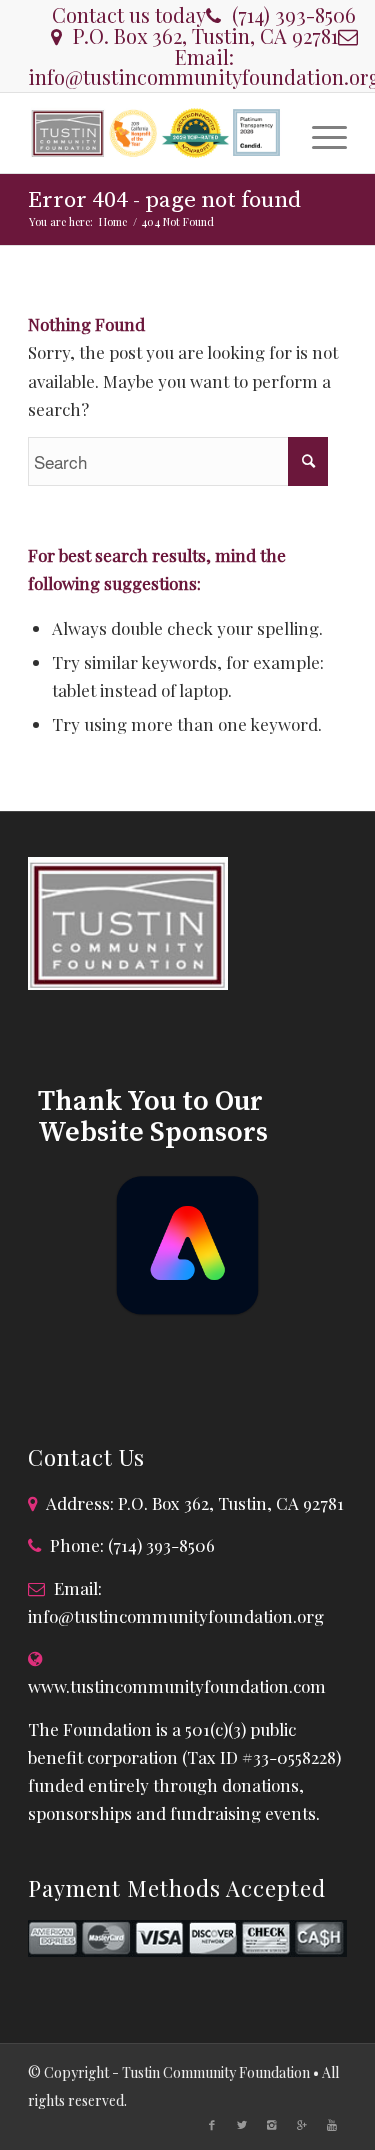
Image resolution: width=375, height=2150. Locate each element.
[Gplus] (302, 2125)
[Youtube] (332, 2125)
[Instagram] (272, 2125)
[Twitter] (242, 2125)
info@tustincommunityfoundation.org (176, 1616)
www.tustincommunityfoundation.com (177, 1686)
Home (113, 221)
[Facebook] (212, 2125)
